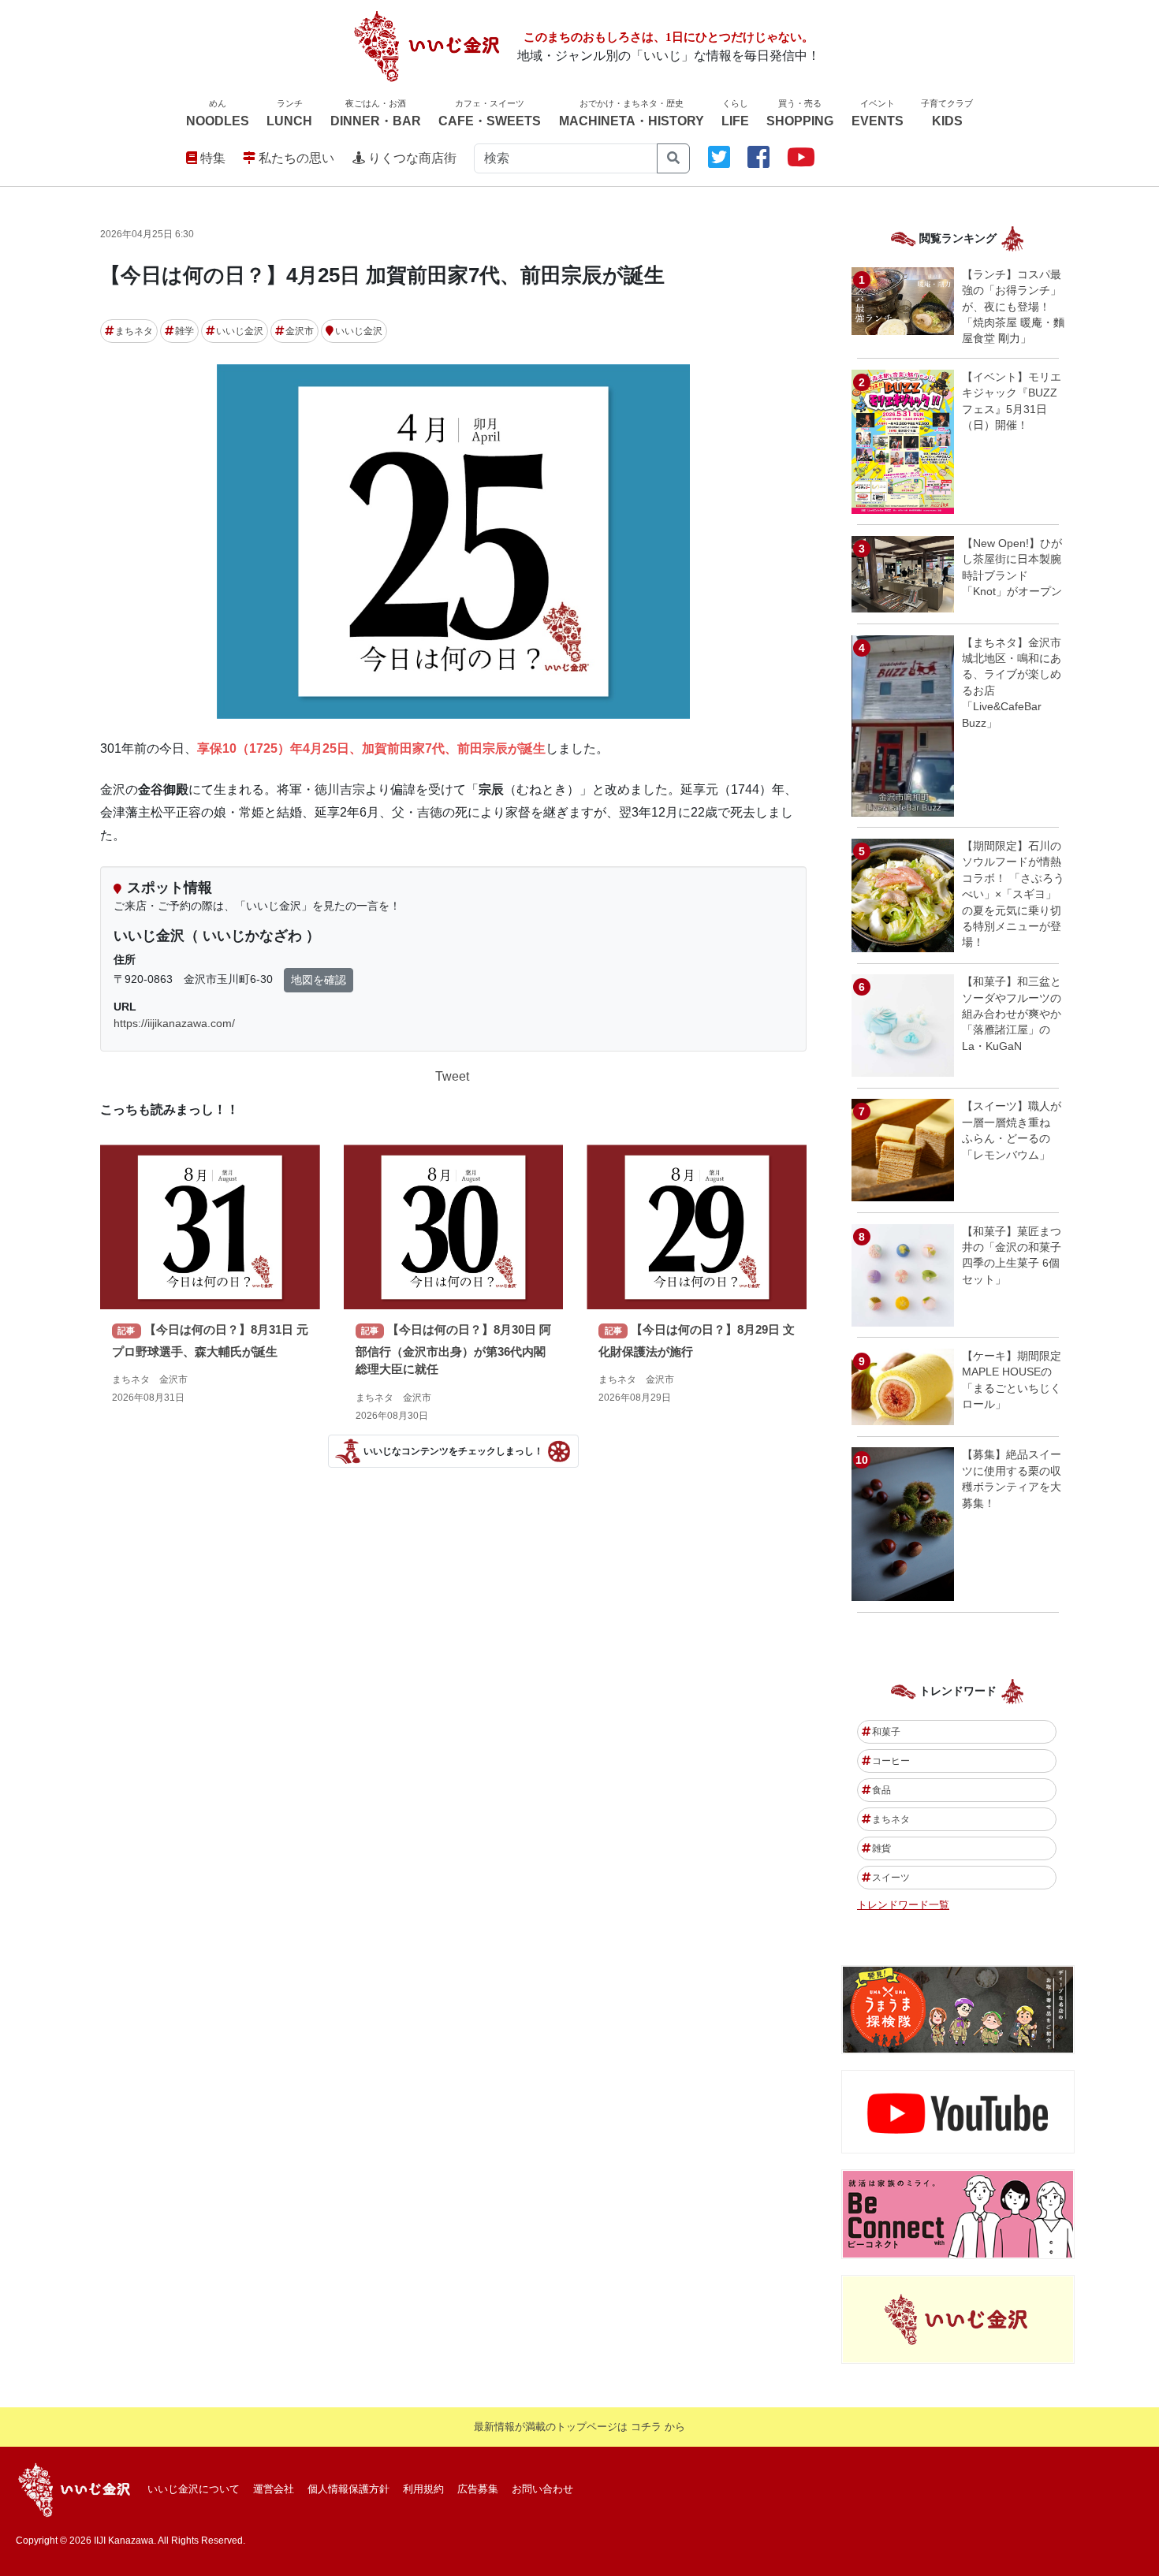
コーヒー (891, 1761)
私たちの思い (295, 158)
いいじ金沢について (194, 2489)
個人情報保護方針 (348, 2489)
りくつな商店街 (411, 158)
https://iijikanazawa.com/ (174, 1023)
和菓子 (886, 1732)
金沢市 (300, 331)
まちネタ (134, 331)
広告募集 (478, 2489)
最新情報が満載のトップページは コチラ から (579, 2427)
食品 (881, 1790)
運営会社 (274, 2489)
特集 (211, 158)
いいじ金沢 (240, 331)
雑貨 (881, 1848)
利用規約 (423, 2489)
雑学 (184, 331)
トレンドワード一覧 (903, 1905)
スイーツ (891, 1878)
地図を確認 (319, 980)
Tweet (452, 1076)
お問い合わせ (542, 2489)
